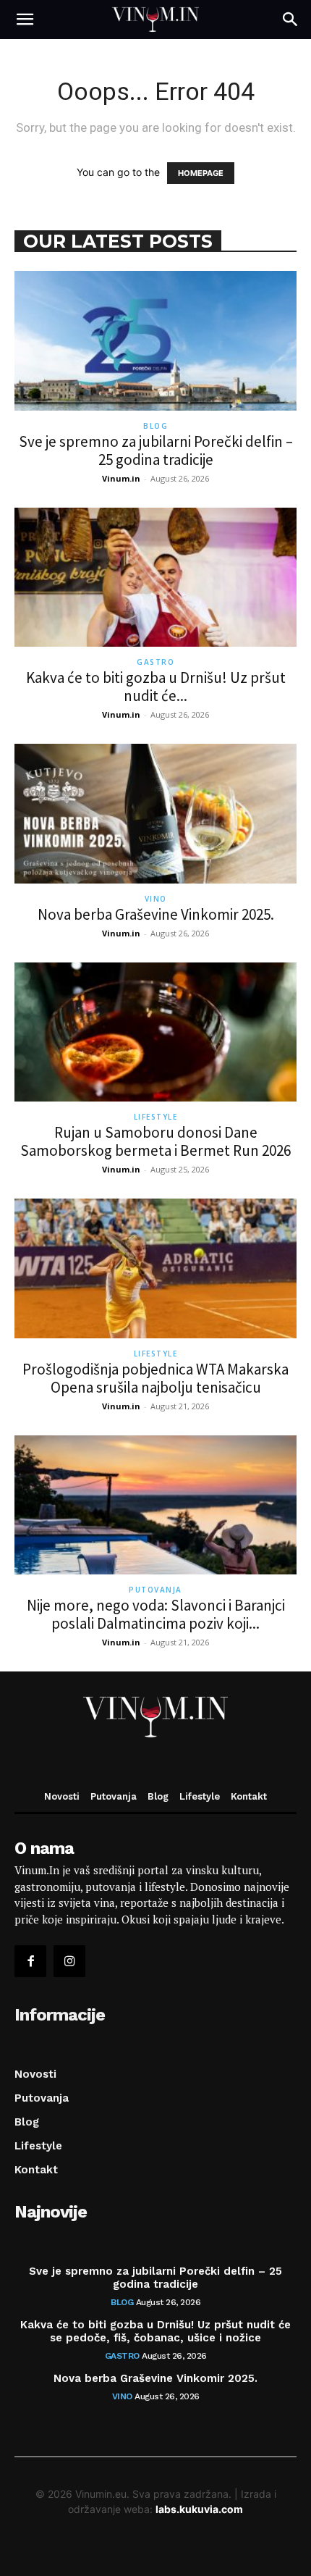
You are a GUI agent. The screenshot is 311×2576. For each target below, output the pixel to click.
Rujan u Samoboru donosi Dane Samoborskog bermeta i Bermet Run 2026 (155, 1141)
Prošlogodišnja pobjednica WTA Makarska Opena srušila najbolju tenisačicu (155, 1378)
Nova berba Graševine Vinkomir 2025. (156, 914)
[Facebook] (30, 1961)
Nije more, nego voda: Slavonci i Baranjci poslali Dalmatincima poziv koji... (156, 1614)
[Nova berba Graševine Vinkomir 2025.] (155, 814)
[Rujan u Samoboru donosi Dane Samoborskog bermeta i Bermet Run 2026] (155, 1032)
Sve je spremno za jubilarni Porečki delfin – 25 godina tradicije (156, 450)
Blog (155, 426)
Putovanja (155, 1590)
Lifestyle (156, 1117)
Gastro (155, 662)
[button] (25, 20)
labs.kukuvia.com (199, 2509)
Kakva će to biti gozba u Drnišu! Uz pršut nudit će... (156, 687)
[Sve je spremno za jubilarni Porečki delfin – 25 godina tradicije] (155, 341)
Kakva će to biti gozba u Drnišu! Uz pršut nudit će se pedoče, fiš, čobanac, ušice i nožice (155, 2331)
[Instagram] (69, 1961)
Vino (156, 899)
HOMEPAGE (201, 173)
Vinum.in (121, 478)
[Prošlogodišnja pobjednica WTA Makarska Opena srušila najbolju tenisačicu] (155, 1268)
